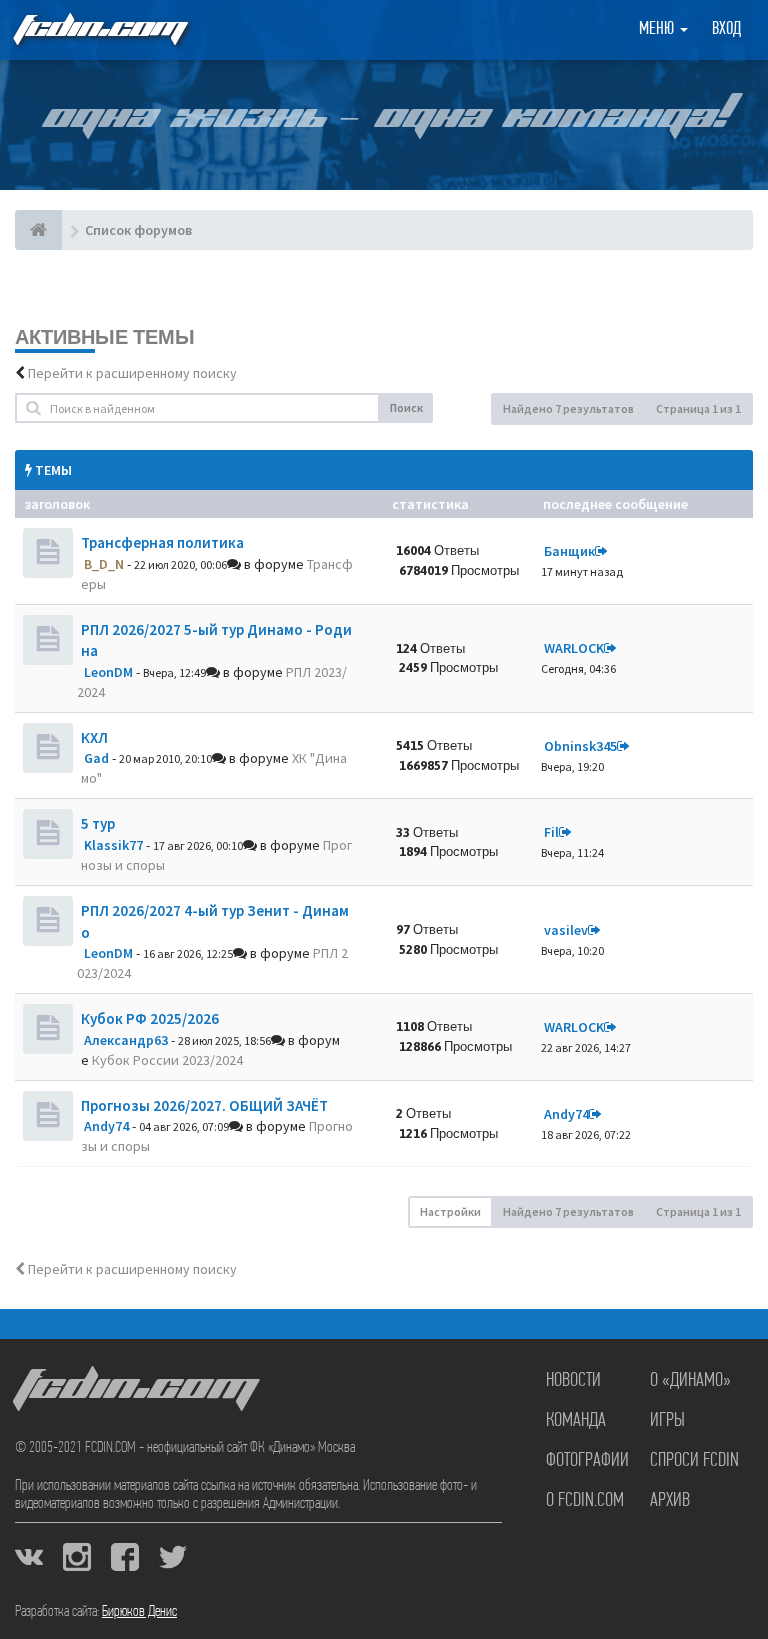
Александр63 (126, 1040)
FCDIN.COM (99, 29)
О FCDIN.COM (585, 1501)
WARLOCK (574, 648)
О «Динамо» (690, 1381)
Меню (658, 30)
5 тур (98, 823)
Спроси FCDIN (694, 1461)
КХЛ (94, 737)
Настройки (450, 1211)
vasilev (566, 930)
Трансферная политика (162, 542)
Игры (667, 1421)
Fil (551, 832)
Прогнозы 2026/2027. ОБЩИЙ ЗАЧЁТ (204, 1105)
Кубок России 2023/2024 (167, 1060)
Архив (670, 1501)
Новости (573, 1381)
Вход (726, 30)
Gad (96, 758)
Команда (576, 1421)
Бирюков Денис (139, 1612)
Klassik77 (113, 845)
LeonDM (108, 672)
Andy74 (106, 1126)
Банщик (569, 551)
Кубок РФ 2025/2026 (150, 1018)
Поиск (406, 407)
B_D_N (104, 564)
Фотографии (587, 1461)
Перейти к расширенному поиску (132, 373)
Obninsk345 (580, 746)
